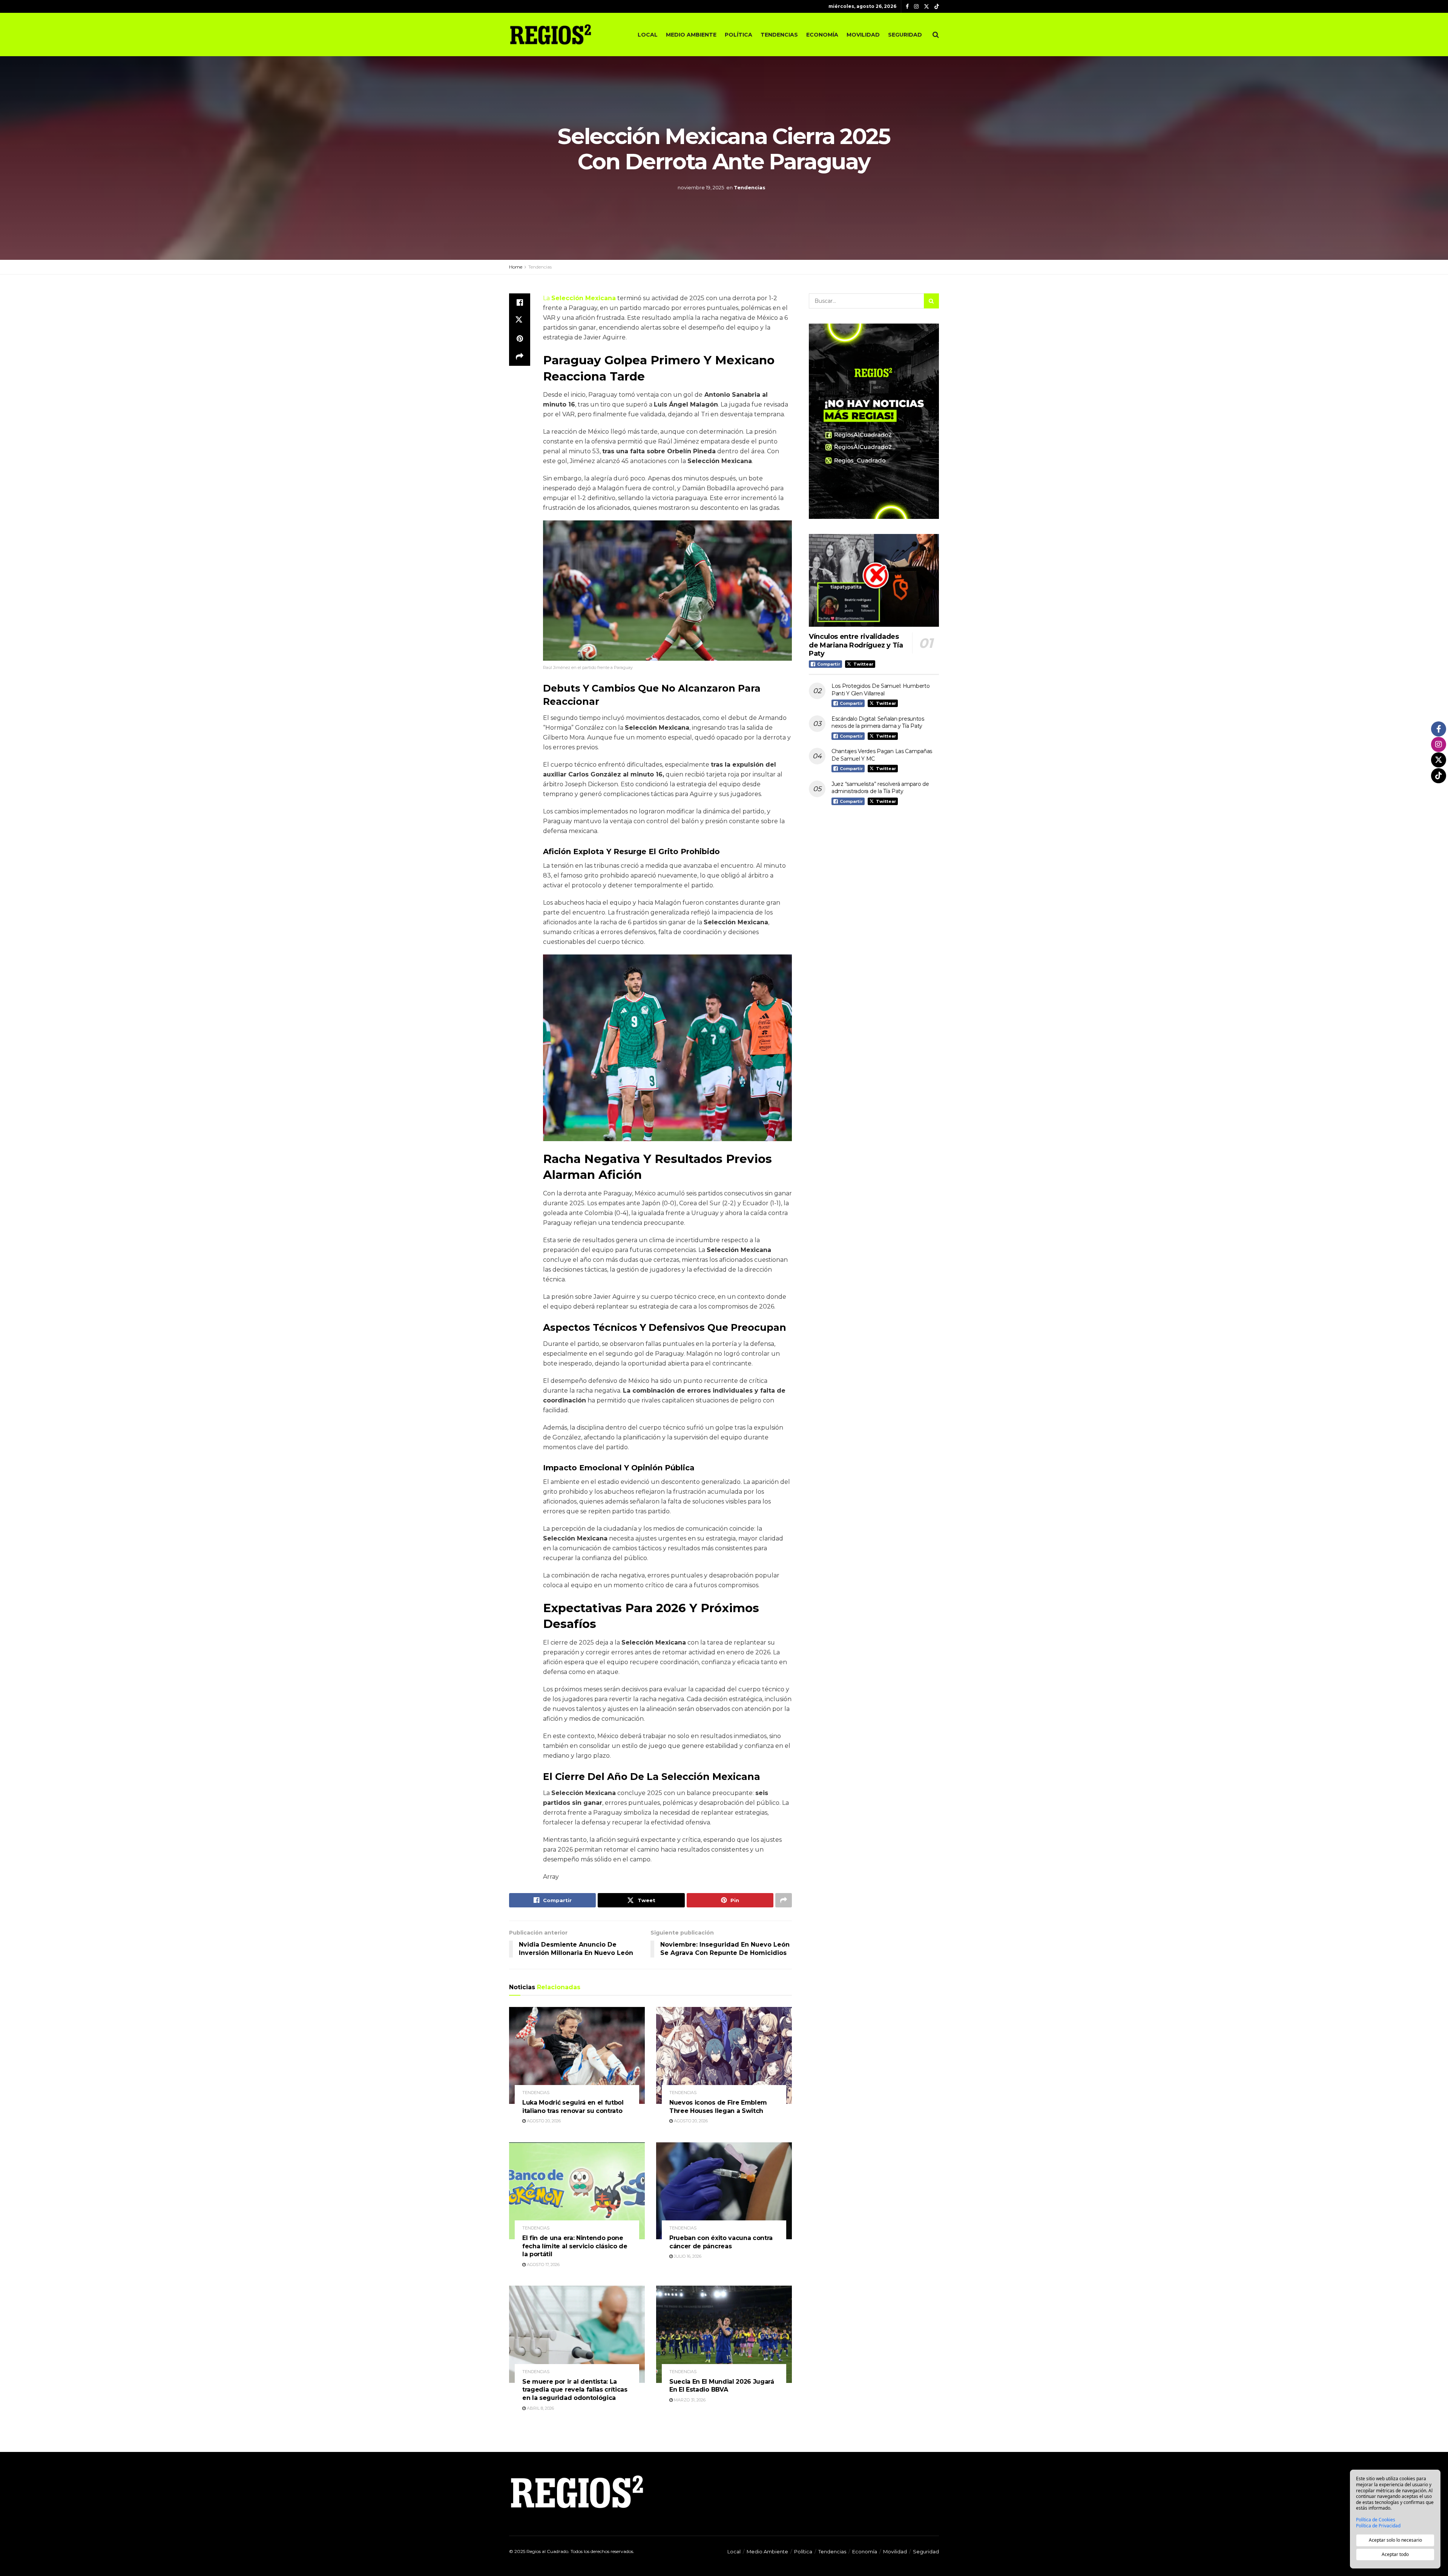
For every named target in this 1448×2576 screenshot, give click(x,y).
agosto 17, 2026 (543, 2265)
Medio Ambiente (691, 35)
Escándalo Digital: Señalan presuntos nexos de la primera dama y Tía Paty (878, 723)
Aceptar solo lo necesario (1395, 2540)
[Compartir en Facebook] (520, 302)
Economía (822, 35)
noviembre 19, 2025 (701, 187)
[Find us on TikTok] (937, 7)
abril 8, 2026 (540, 2408)
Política (739, 35)
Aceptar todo (1395, 2554)
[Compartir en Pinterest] (520, 339)
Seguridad (905, 35)
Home (516, 267)
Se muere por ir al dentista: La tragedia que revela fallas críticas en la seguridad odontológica (575, 2390)
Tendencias (779, 35)
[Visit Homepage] (551, 34)
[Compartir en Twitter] (520, 321)
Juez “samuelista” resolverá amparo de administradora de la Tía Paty (880, 788)
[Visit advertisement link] (874, 421)
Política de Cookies (1376, 2520)
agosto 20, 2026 (543, 2121)
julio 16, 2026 (687, 2256)
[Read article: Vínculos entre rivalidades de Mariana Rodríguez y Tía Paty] (874, 581)
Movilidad (863, 35)
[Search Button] (936, 35)
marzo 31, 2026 (689, 2400)
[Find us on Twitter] (926, 7)
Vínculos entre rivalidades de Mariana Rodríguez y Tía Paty (856, 645)
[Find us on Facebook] (907, 7)
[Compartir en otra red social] (520, 357)
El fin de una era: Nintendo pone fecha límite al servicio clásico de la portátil (575, 2246)
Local (648, 35)
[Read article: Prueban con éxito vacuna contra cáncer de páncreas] (724, 2191)
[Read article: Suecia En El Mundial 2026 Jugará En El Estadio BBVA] (724, 2334)
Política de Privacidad (1378, 2526)
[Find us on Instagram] (916, 7)
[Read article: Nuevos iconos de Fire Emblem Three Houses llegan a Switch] (724, 2055)
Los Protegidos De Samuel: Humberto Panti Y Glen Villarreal (880, 690)
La (579, 298)
